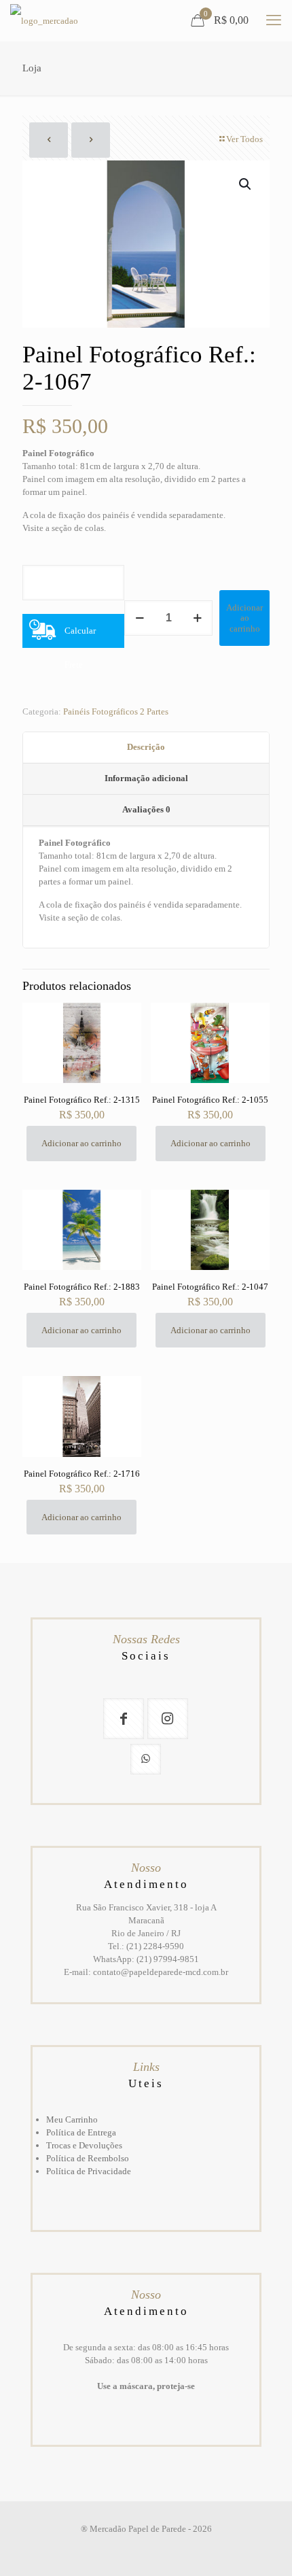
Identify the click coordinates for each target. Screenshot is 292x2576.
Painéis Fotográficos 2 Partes (116, 711)
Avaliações (146, 809)
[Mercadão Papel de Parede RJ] (44, 20)
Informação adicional (146, 778)
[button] (246, 184)
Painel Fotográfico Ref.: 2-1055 (210, 1100)
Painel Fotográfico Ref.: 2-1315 (82, 1100)
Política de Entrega (81, 2132)
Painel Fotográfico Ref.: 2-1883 (82, 1287)
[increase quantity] (197, 618)
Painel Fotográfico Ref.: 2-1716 (82, 1474)
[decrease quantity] (140, 618)
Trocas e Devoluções (84, 2145)
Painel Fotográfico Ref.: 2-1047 (210, 1287)
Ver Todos (244, 139)
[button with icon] (124, 1719)
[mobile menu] (274, 20)
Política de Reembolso (88, 2158)
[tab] (146, 748)
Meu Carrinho (72, 2119)
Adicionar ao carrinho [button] (81, 1143)
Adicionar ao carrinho (244, 618)
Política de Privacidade (89, 2171)
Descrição (146, 747)
